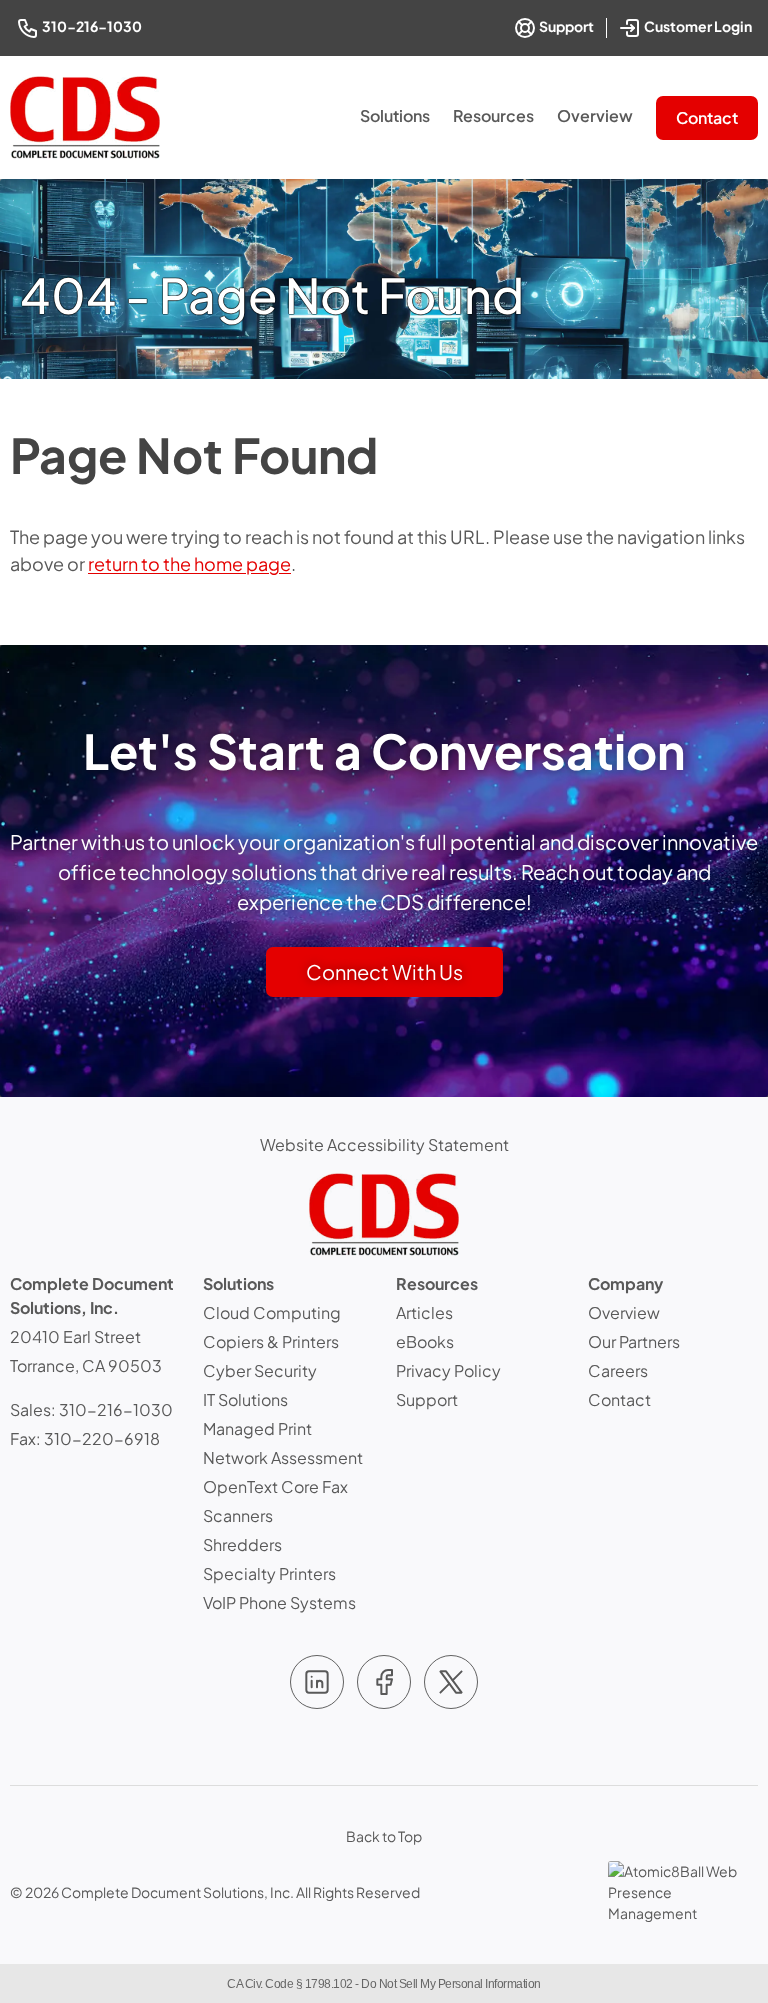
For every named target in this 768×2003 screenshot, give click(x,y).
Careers (618, 1370)
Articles (424, 1312)
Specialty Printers (269, 1573)
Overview (595, 115)
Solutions (395, 115)
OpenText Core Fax (275, 1486)
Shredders (242, 1544)
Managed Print (257, 1428)
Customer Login (699, 24)
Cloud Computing (272, 1312)
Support (565, 26)
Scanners (238, 1515)
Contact (707, 117)
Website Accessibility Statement (384, 1144)
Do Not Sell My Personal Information (451, 1984)
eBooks (425, 1341)
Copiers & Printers (271, 1341)
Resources (493, 115)
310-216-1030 (93, 25)
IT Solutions (245, 1399)
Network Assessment (283, 1457)
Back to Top (384, 1836)
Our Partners (634, 1341)
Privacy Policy (448, 1370)
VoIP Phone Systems (279, 1602)
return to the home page (189, 563)
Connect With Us (384, 971)
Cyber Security (260, 1370)
